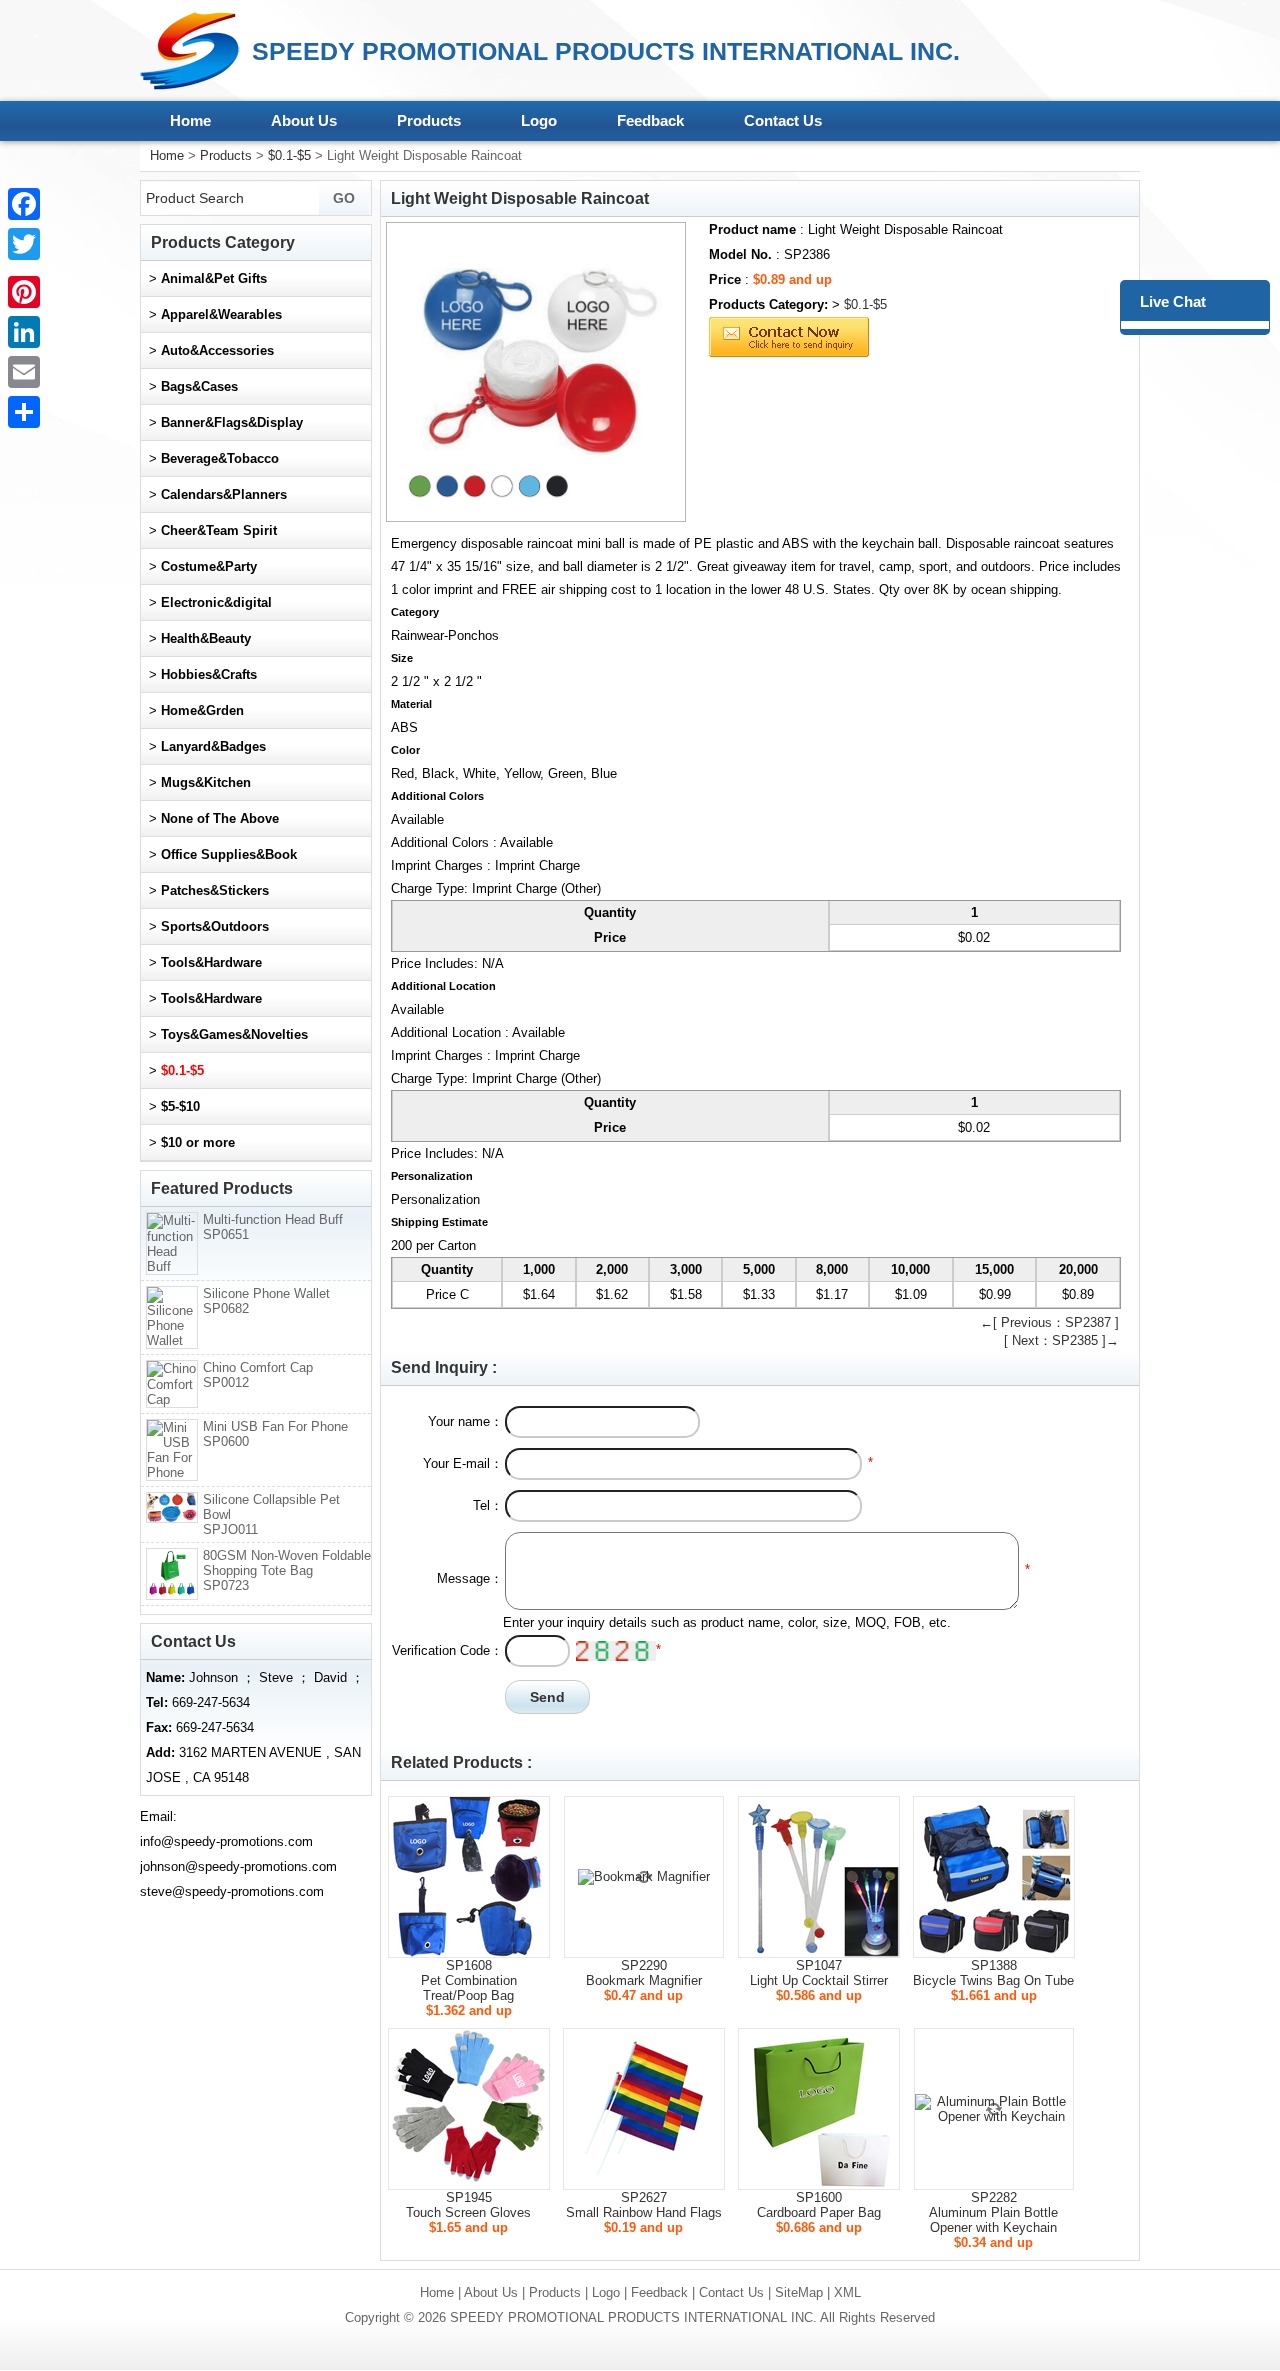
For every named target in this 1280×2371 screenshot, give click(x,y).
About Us (304, 120)
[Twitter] (24, 244)
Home (190, 120)
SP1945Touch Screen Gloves (468, 2205)
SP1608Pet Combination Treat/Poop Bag (469, 1980)
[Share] (24, 412)
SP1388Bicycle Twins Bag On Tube (993, 1973)
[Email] (24, 372)
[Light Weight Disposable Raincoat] (536, 372)
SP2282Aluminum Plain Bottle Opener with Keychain (993, 2212)
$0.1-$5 (289, 155)
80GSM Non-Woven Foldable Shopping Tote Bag (287, 1570)
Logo (539, 120)
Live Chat (1173, 301)
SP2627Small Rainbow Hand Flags (644, 2205)
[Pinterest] (24, 292)
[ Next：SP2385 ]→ (1061, 1340)
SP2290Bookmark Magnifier (644, 1973)
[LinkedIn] (24, 332)
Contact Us (783, 120)
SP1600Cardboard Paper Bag (819, 2205)
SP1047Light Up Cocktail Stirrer (819, 1973)
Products (429, 120)
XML (847, 2292)
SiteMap (799, 2292)
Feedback (650, 120)
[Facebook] (24, 204)
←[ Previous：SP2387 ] (1049, 1322)
